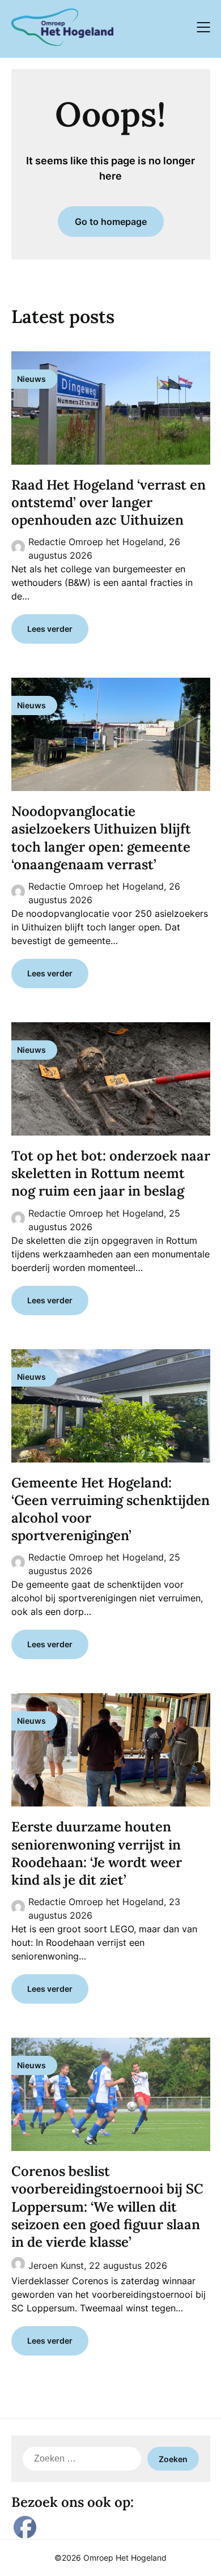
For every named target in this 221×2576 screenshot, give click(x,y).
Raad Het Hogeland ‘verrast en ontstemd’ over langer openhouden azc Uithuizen (109, 502)
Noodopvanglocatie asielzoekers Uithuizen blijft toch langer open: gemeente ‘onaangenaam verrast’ (101, 838)
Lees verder (50, 629)
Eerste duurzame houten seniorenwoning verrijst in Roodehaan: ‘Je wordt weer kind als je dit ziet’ (97, 1853)
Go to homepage (111, 222)
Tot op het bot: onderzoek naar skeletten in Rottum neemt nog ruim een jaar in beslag (111, 1173)
